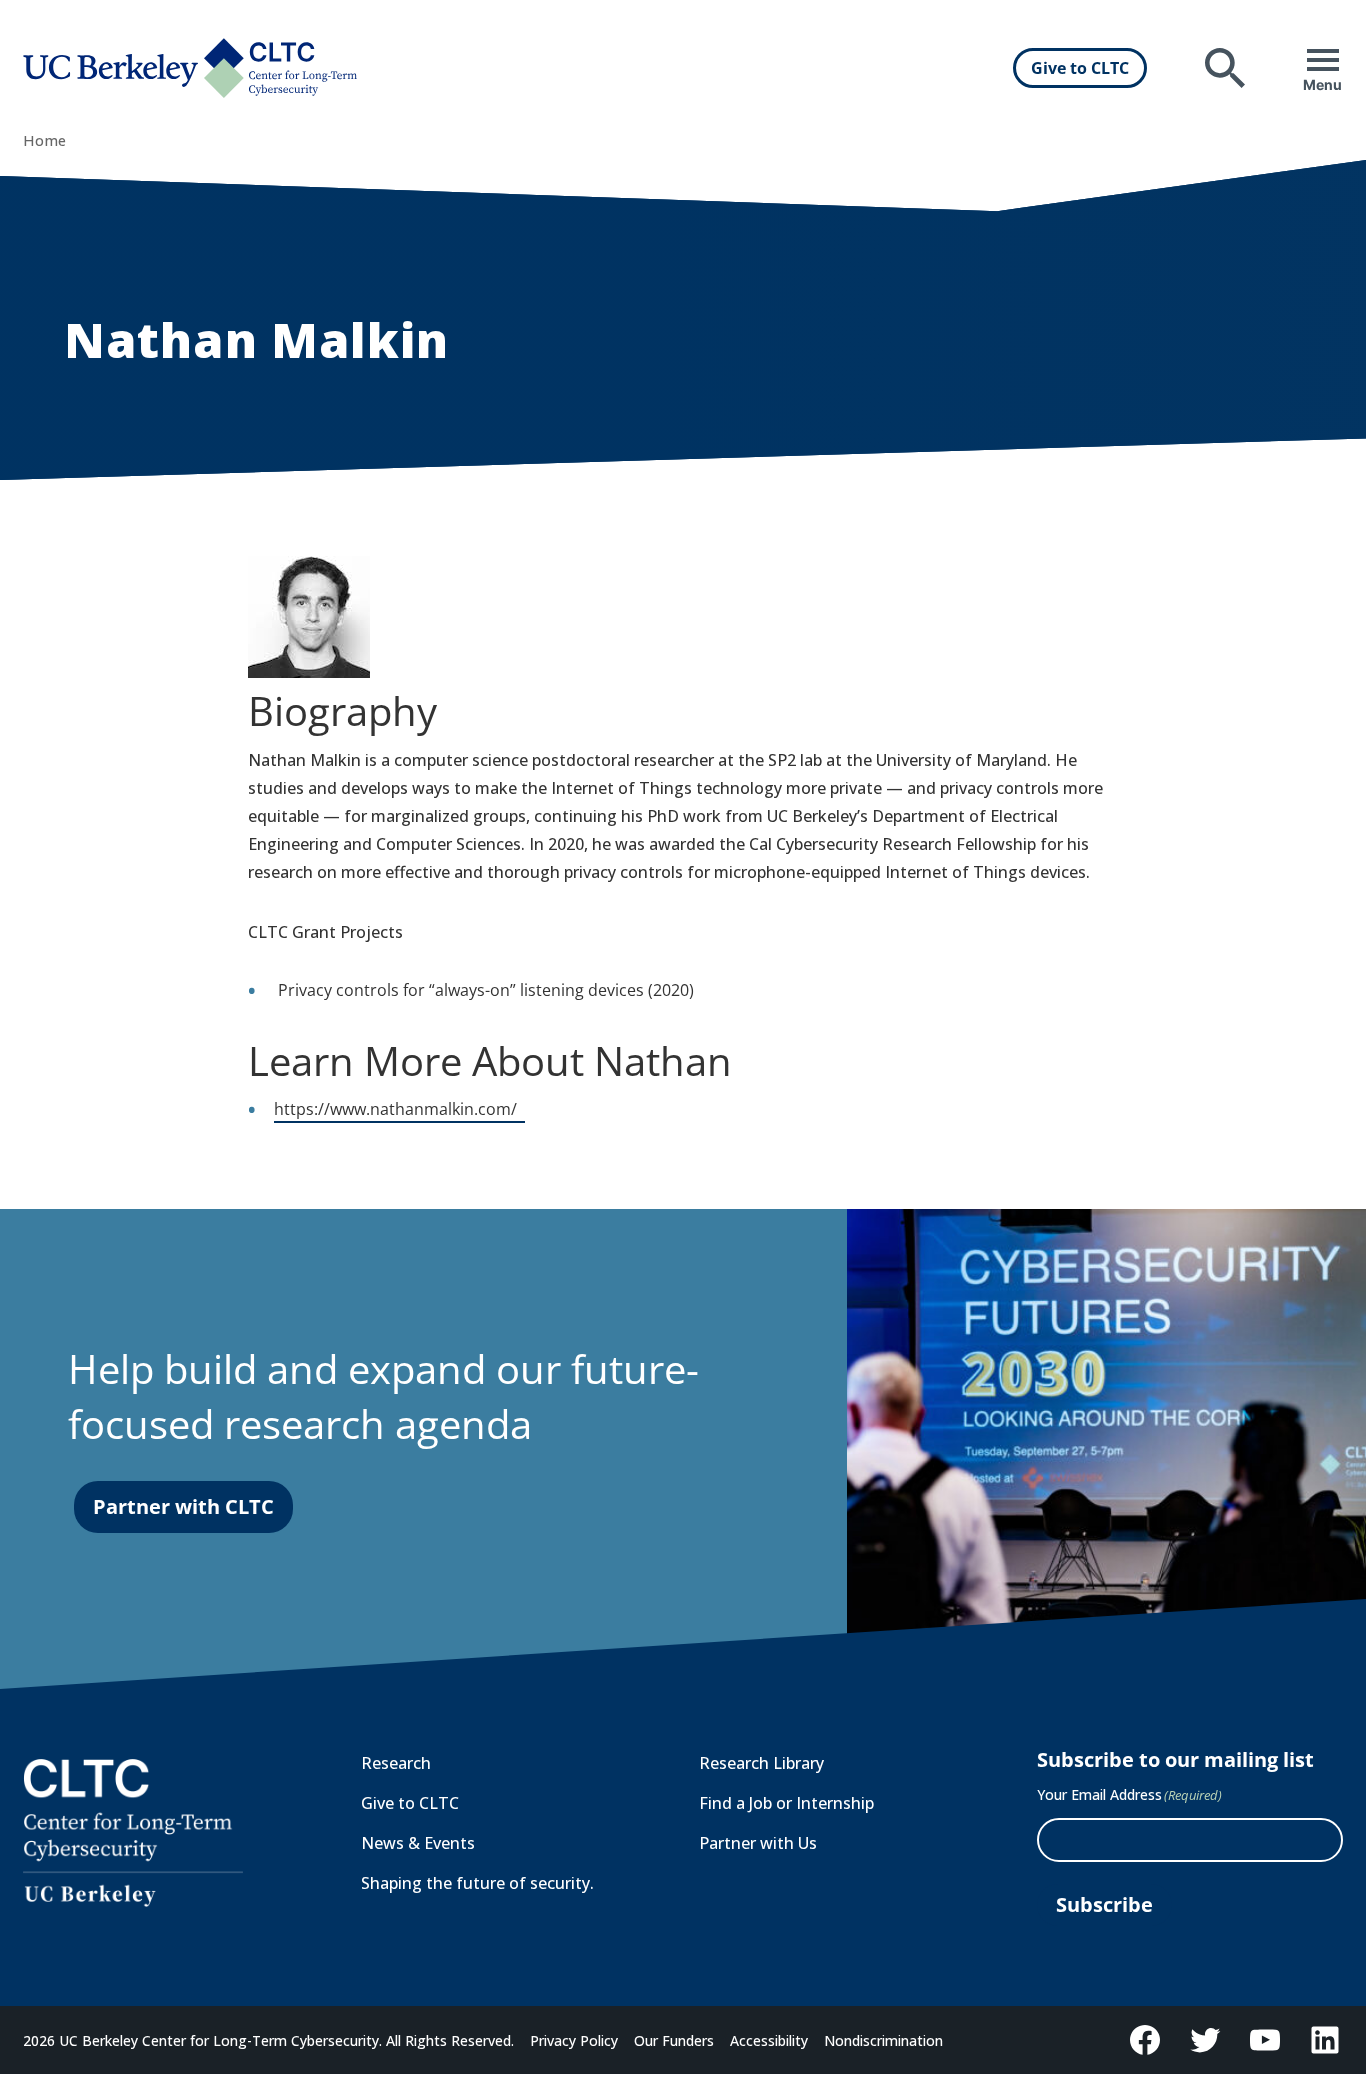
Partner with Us (758, 1843)
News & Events (418, 1843)
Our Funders (674, 2040)
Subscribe (1104, 1904)
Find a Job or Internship (786, 1803)
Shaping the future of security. (477, 1883)
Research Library (761, 1763)
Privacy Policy (574, 2040)
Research (396, 1763)
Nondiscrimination (883, 2040)
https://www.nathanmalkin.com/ (399, 1110)
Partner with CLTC (183, 1506)
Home (44, 140)
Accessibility (769, 2040)
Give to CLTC (1080, 68)
